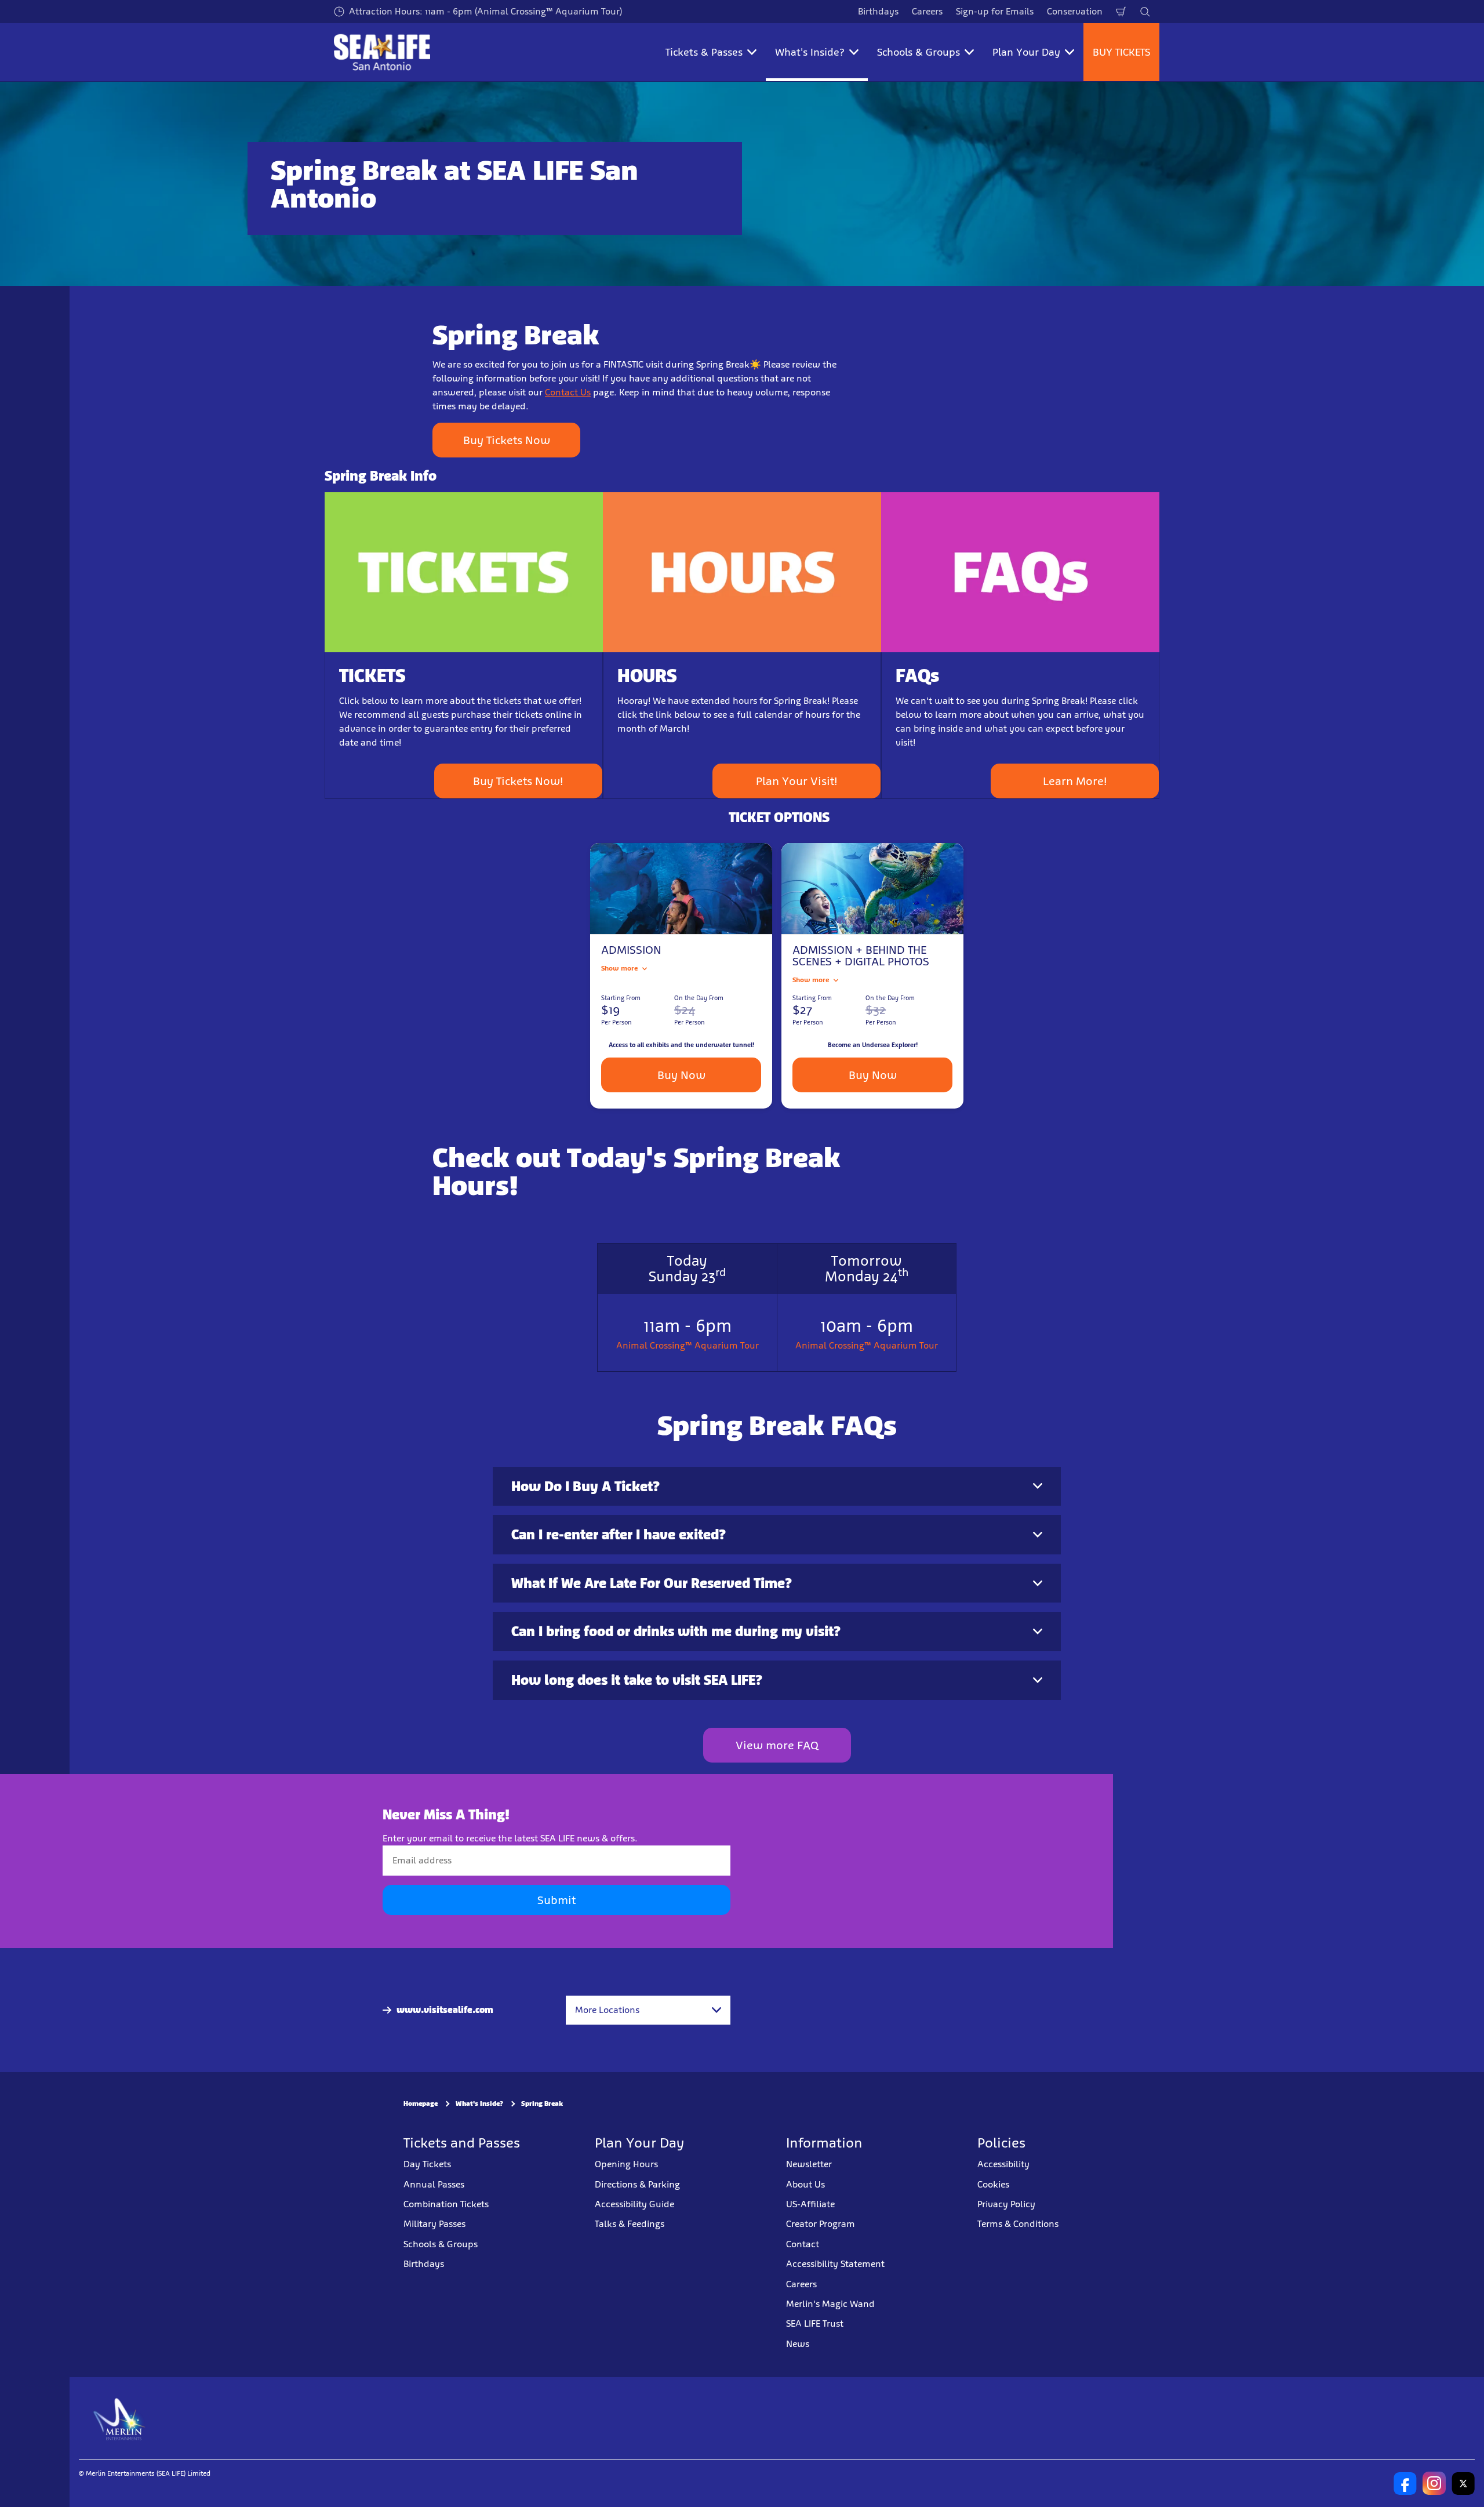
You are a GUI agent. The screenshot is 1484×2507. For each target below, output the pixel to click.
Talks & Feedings (630, 2224)
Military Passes (434, 2224)
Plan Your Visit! (797, 781)
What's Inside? (479, 2103)
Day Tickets (427, 2164)
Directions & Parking (637, 2184)
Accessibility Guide (634, 2204)
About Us (805, 2184)
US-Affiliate (810, 2204)
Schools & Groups (441, 2243)
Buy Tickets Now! (518, 781)
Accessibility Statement (835, 2264)
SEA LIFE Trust (815, 2323)
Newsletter (809, 2164)
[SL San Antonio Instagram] (1434, 2483)
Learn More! (1075, 781)
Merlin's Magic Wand (830, 2304)
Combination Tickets (446, 2204)
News (798, 2343)
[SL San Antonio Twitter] (1463, 2483)
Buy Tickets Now (507, 440)
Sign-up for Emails (995, 11)
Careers (927, 11)
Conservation (1075, 11)
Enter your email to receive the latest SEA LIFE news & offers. (510, 1838)
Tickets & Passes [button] (704, 52)
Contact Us (568, 392)
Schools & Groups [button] (919, 52)
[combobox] (648, 2010)
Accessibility (1003, 2164)
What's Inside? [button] (810, 52)
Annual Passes (434, 2184)
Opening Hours (626, 2164)
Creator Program (821, 2224)
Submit (556, 1900)
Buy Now (681, 1075)
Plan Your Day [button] (1026, 52)
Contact (803, 2243)
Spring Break (542, 2103)
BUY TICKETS (1121, 52)
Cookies (993, 2184)
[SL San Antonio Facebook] (1405, 2483)
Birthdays (878, 11)
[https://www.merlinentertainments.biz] (120, 2418)
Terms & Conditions (1018, 2224)
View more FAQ (777, 1745)
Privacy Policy (1006, 2204)
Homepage (421, 2103)
